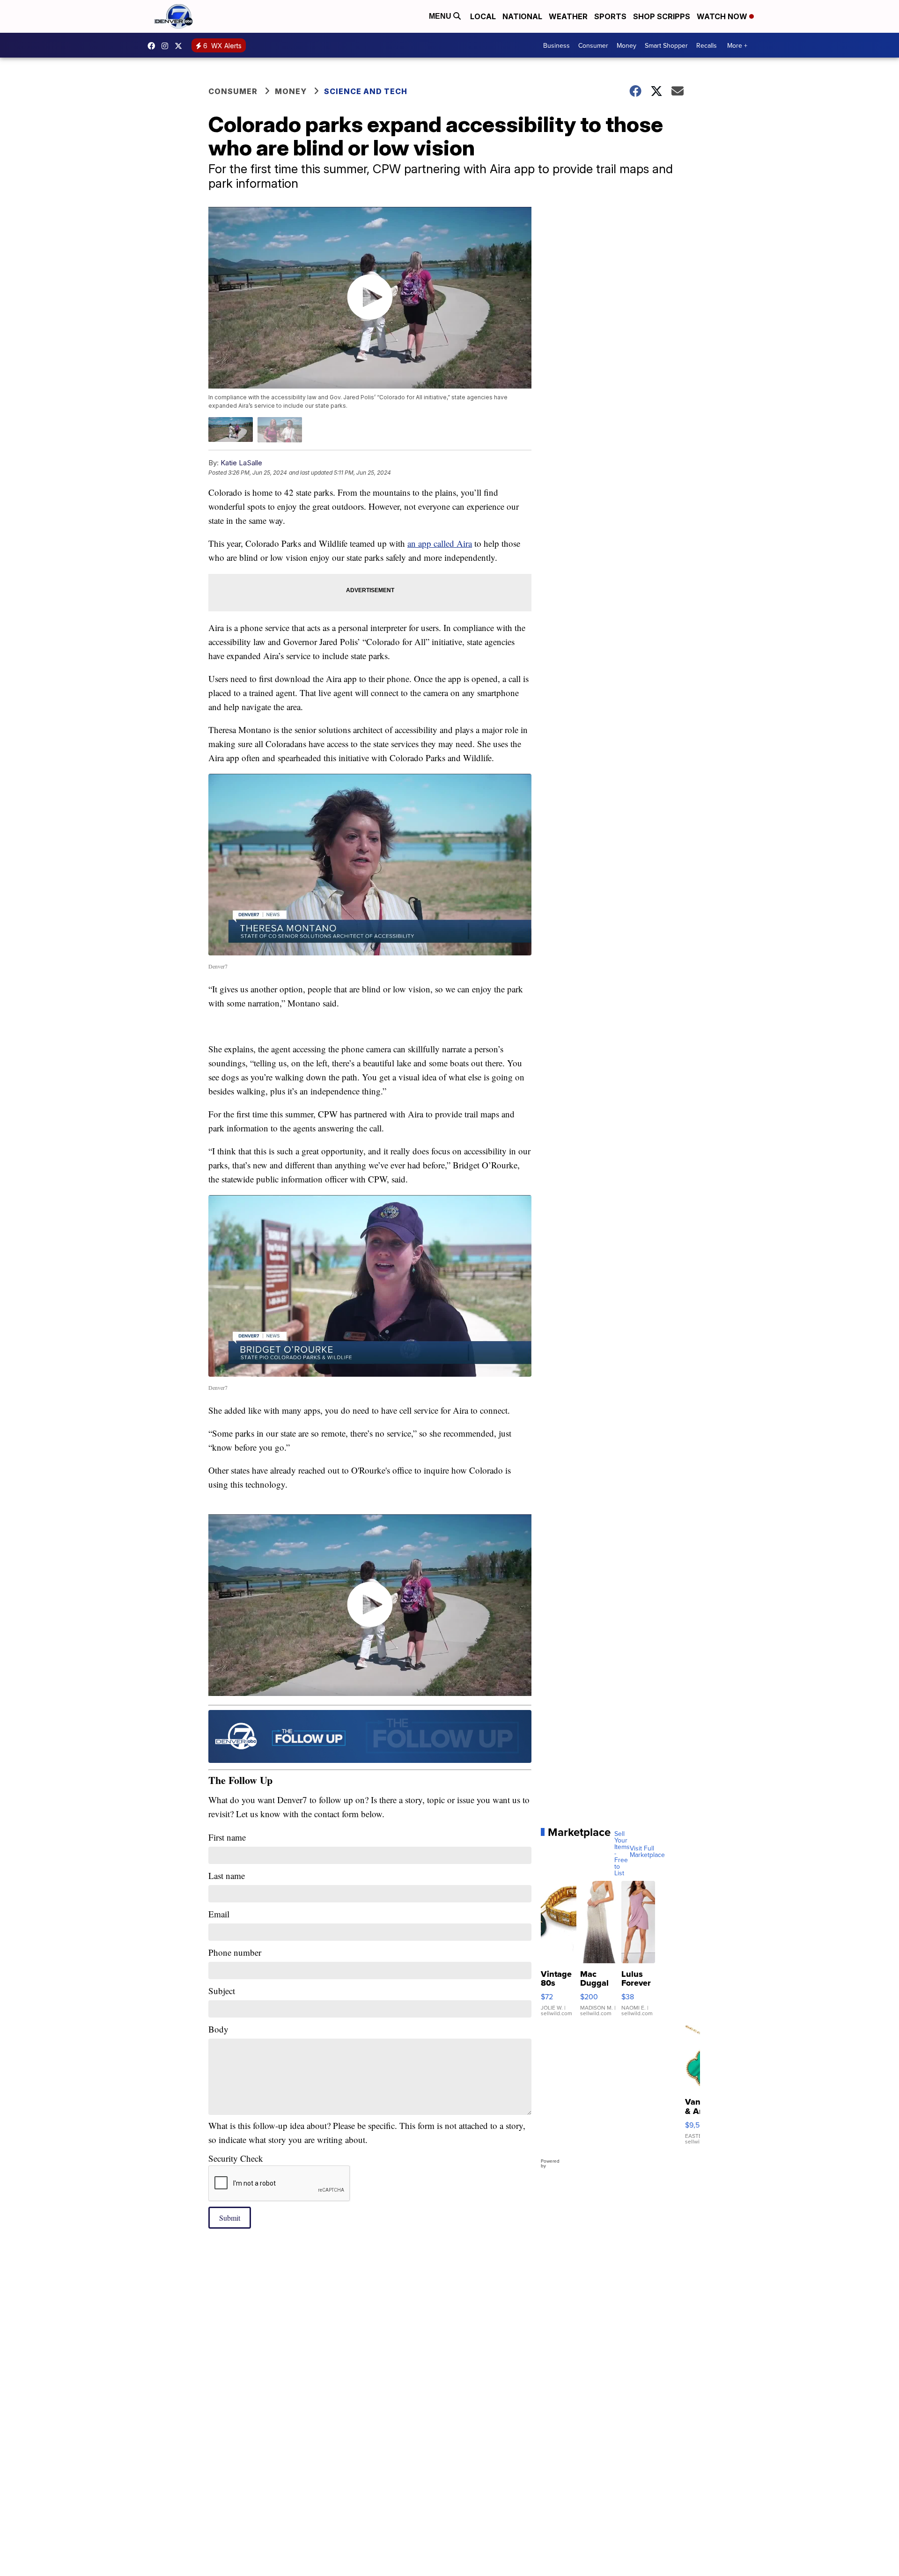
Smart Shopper (666, 45)
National (522, 16)
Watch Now (723, 16)
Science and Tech (366, 91)
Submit (230, 2218)
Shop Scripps (662, 16)
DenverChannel (181, 46)
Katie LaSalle (241, 463)
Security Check (236, 2158)
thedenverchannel (167, 46)
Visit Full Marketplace (647, 1851)
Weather (568, 16)
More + (737, 45)
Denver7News (154, 46)
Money (626, 45)
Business (556, 45)
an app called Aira (440, 543)
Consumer (593, 45)
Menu (441, 16)
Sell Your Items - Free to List (622, 1853)
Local (483, 16)
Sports (610, 16)
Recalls (707, 45)
